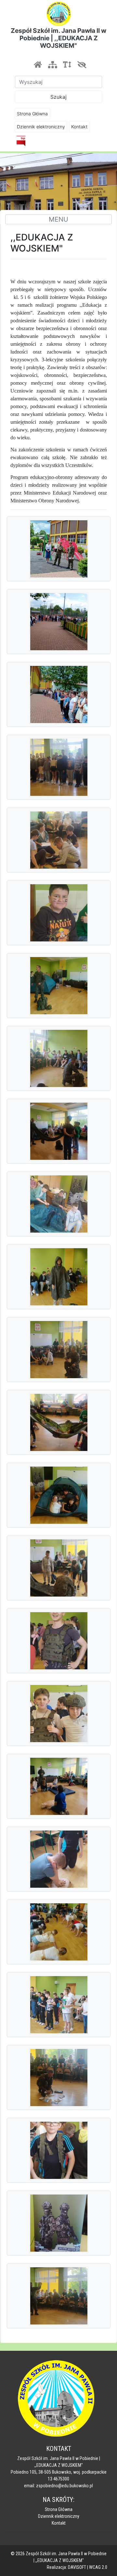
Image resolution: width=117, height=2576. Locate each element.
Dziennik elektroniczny (41, 127)
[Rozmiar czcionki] (67, 65)
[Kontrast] (82, 65)
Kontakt (79, 127)
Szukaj (58, 97)
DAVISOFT (77, 2567)
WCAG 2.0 (98, 2567)
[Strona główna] (38, 65)
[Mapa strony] (52, 65)
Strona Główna (32, 114)
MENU (58, 219)
